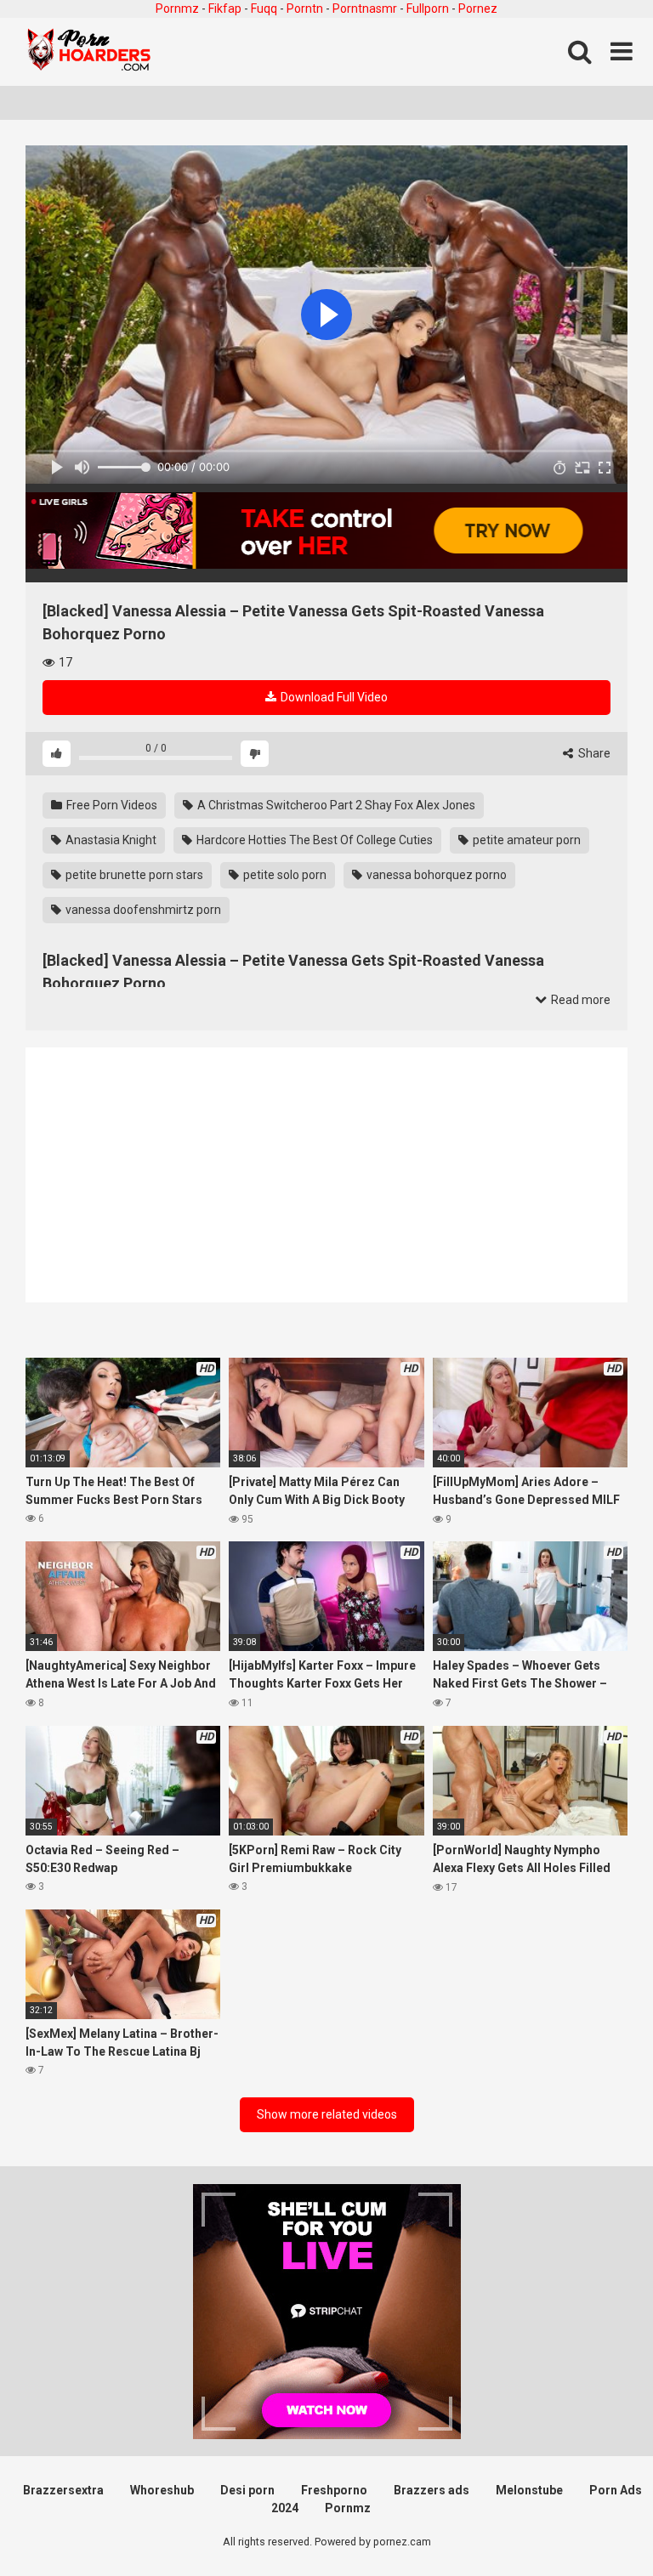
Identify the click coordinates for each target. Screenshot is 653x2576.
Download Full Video (333, 697)
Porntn (305, 9)
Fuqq (264, 9)
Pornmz (177, 9)
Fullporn (428, 9)
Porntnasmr (365, 9)
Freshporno (334, 2490)
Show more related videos (327, 2114)
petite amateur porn (525, 840)
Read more (579, 1000)
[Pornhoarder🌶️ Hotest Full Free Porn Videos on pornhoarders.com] (89, 52)
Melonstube (529, 2490)
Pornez (478, 9)
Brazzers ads (432, 2490)
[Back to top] (596, 2525)
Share (593, 753)
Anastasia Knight (110, 840)
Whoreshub (162, 2490)
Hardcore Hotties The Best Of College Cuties (313, 840)
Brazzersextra (63, 2490)
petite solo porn (284, 875)
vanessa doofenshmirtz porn (142, 910)
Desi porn (247, 2490)
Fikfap (225, 9)
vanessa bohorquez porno (435, 875)
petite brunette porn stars (133, 875)
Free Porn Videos (111, 805)
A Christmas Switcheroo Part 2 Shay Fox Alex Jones (335, 805)
